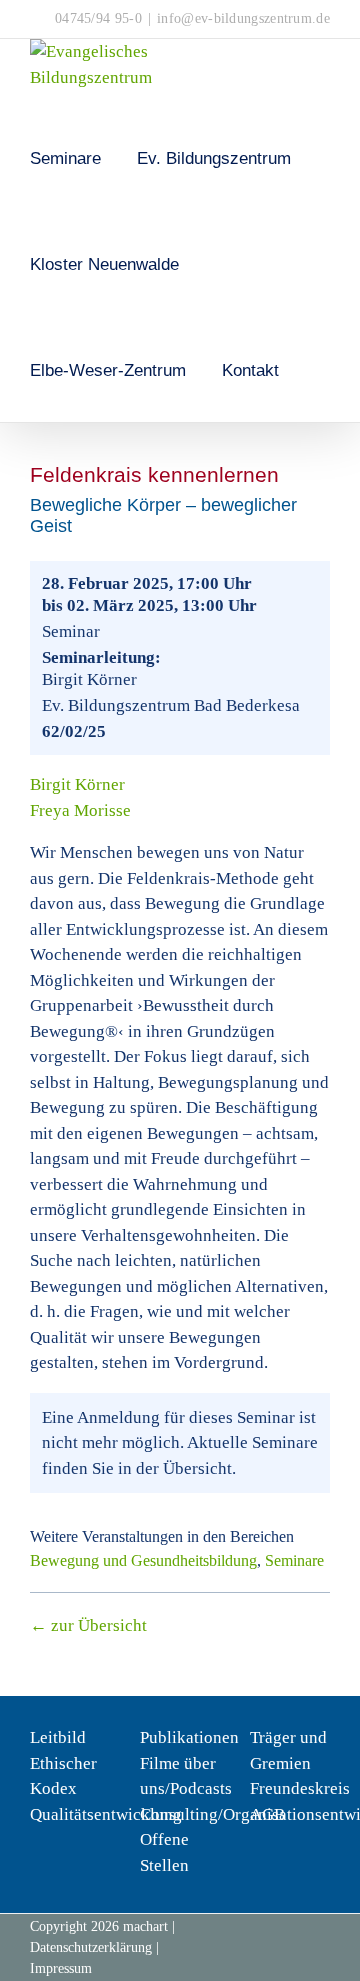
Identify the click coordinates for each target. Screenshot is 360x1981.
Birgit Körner (77, 784)
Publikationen (189, 1737)
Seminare (294, 1560)
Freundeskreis (300, 1788)
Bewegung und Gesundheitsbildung (143, 1560)
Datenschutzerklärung (91, 1947)
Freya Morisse (80, 810)
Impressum (61, 1968)
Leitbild (58, 1737)
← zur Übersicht (88, 1625)
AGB (267, 1814)
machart (145, 1926)
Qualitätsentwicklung (106, 1814)
